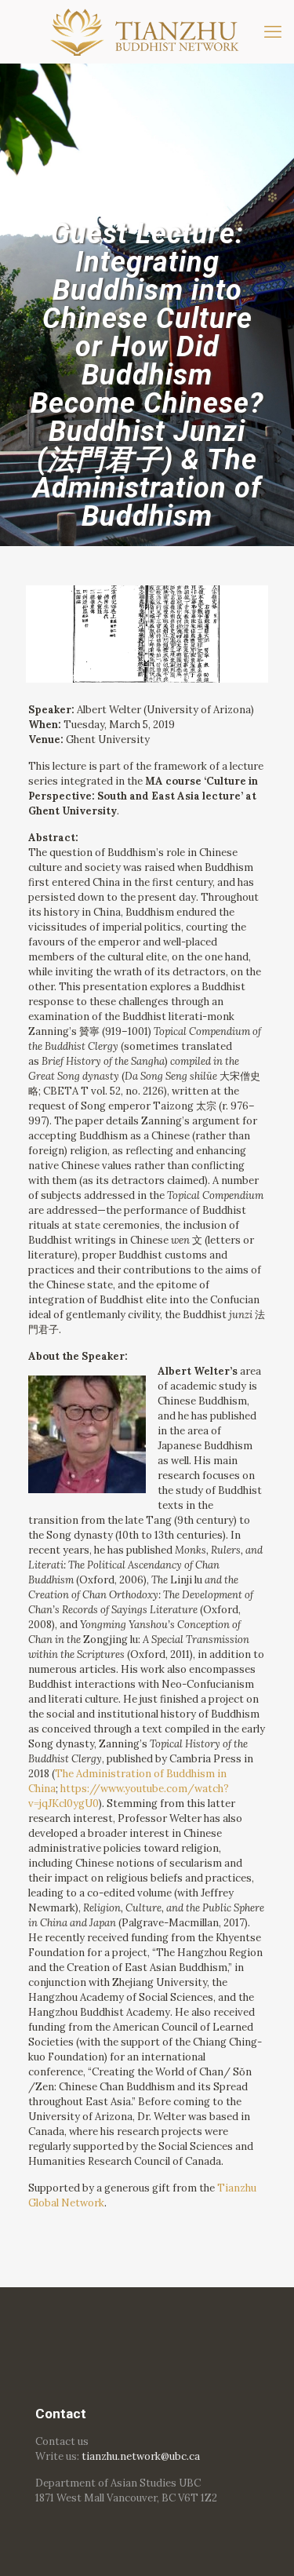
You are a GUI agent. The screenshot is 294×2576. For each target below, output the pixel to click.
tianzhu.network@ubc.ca (141, 2456)
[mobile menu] (273, 31)
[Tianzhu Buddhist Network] (147, 31)
